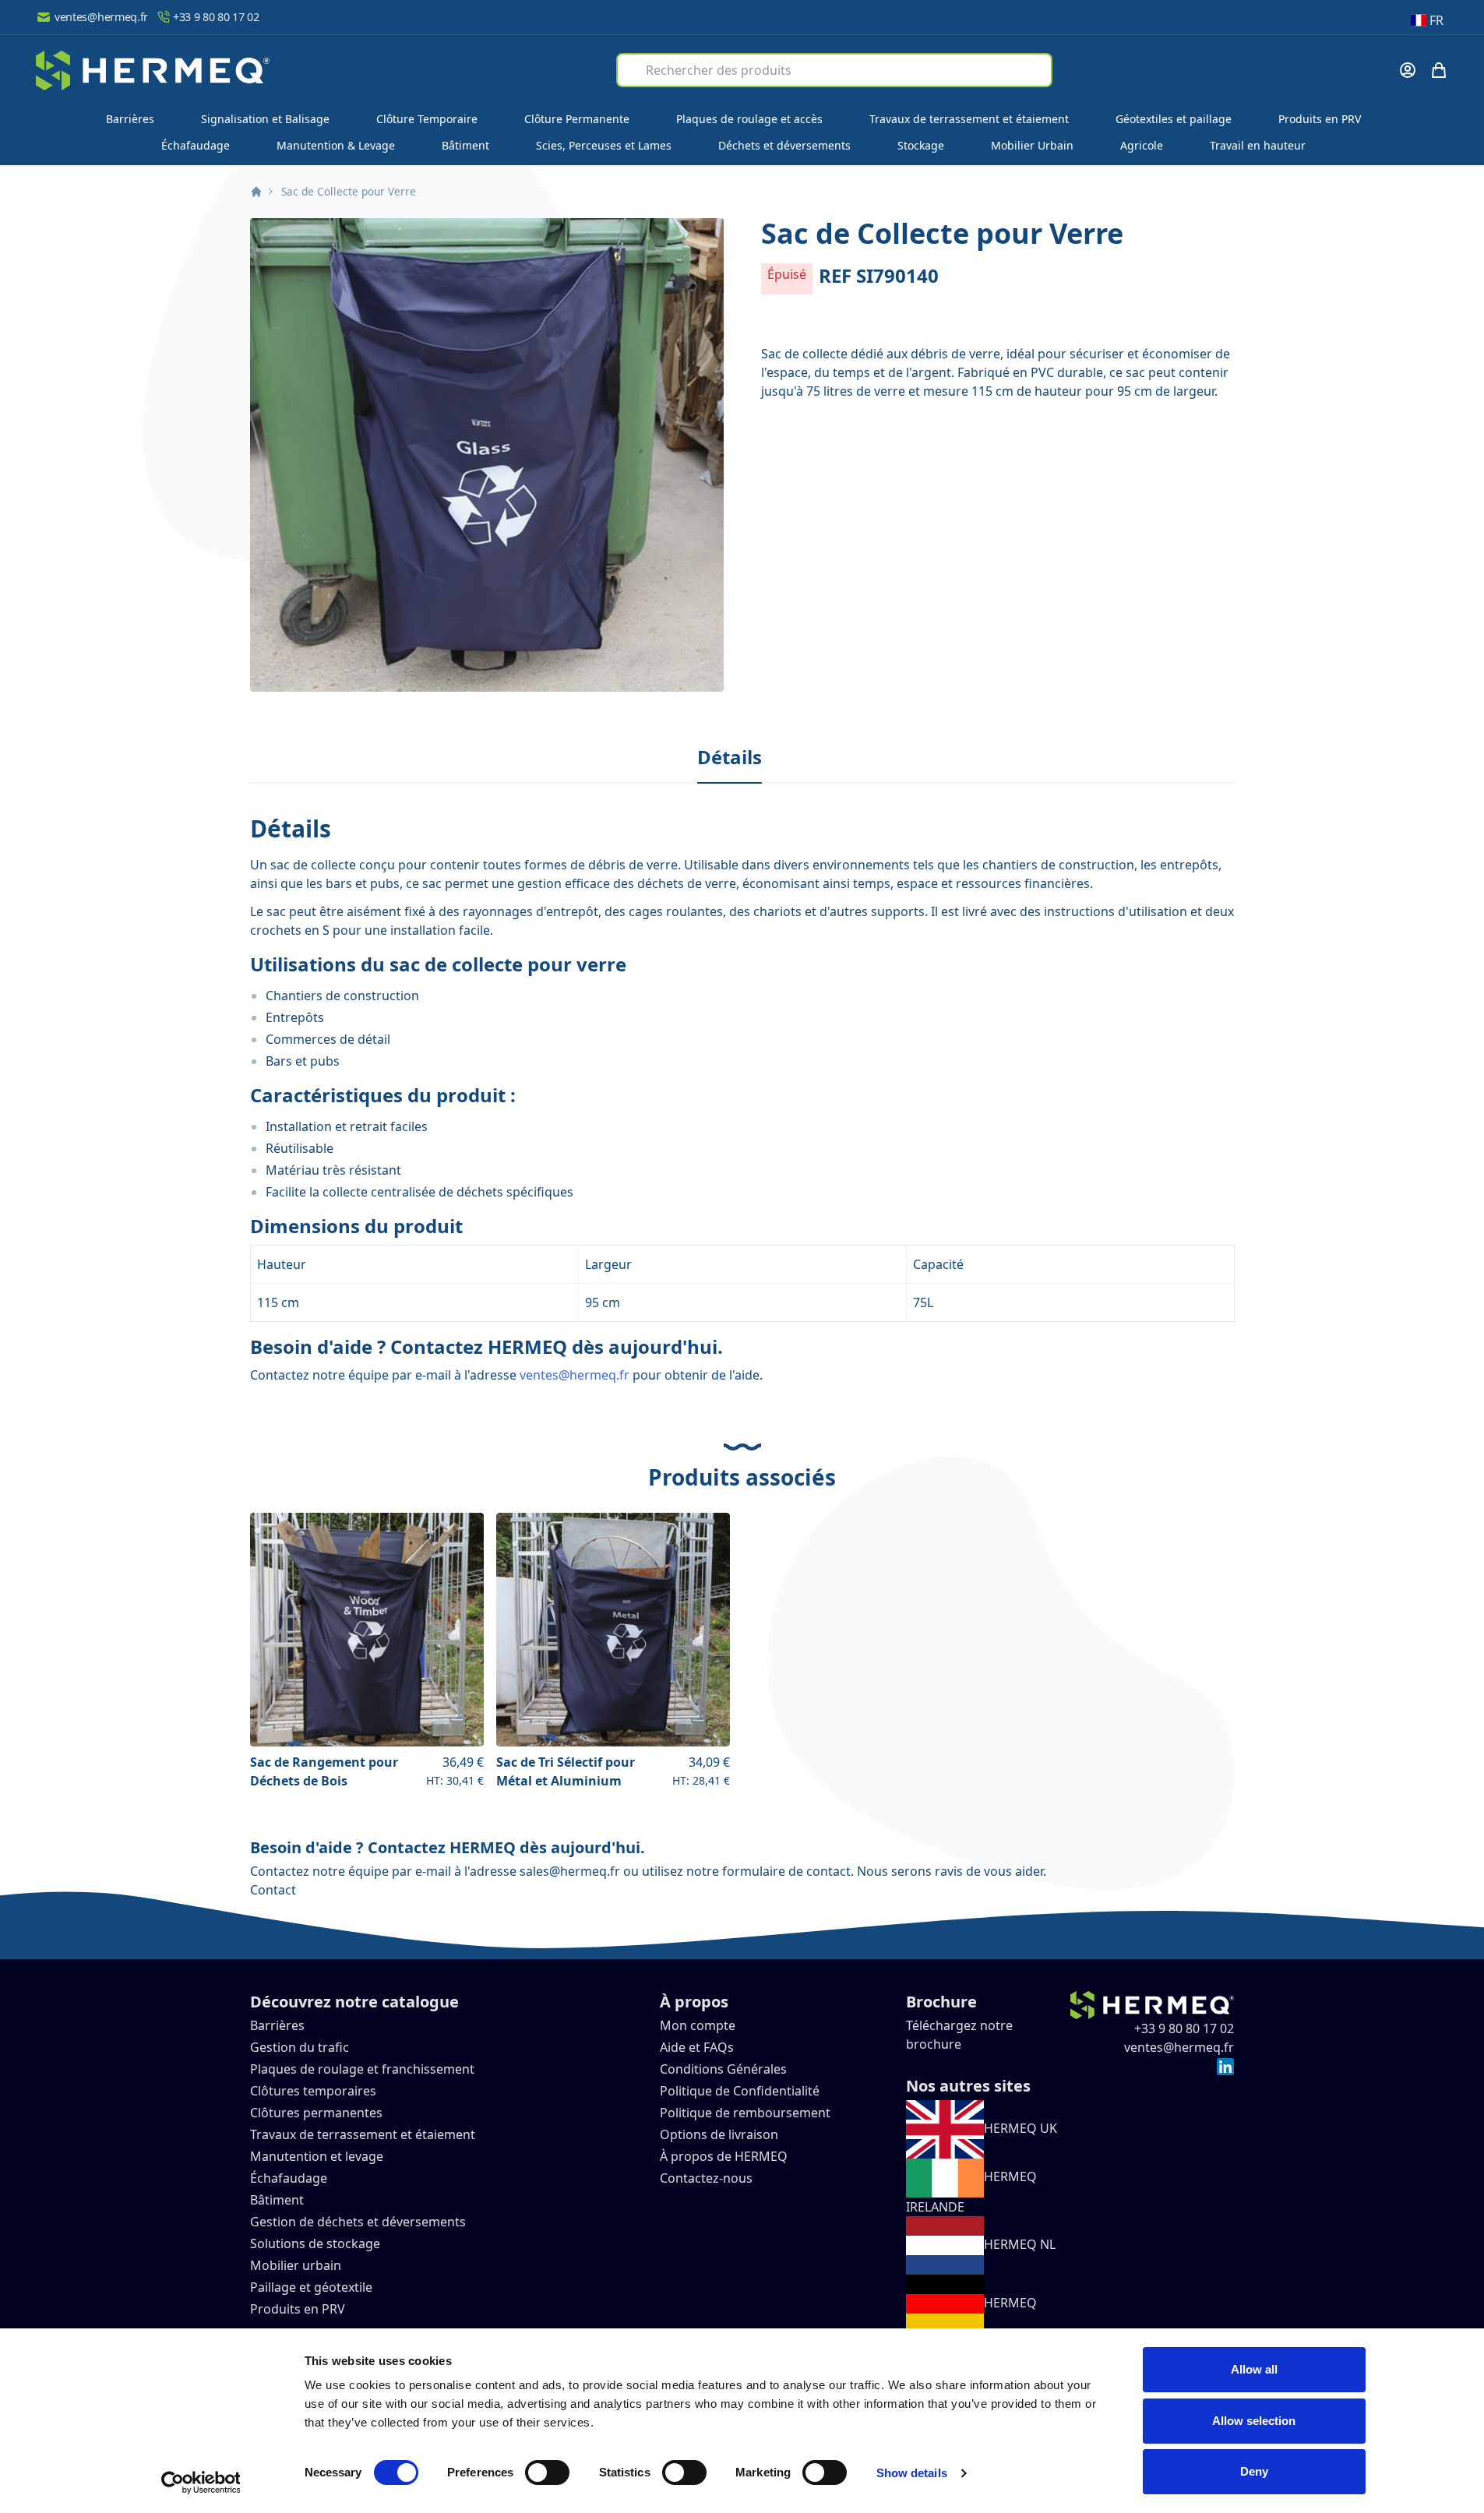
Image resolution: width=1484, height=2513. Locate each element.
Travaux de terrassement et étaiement (969, 119)
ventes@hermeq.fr (101, 17)
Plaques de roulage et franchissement (362, 2069)
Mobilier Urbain (1032, 145)
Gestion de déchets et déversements (360, 2222)
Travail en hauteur (1258, 145)
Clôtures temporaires (313, 2091)
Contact (273, 1890)
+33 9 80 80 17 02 (216, 17)
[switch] (547, 2472)
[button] (487, 455)
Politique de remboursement (745, 2113)
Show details (912, 2473)
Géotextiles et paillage (1174, 119)
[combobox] (834, 70)
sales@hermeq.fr (570, 1871)
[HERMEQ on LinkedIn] (1225, 2066)
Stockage (921, 145)
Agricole (1142, 145)
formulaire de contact (786, 1871)
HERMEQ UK (1020, 2128)
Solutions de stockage (317, 2243)
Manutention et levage (317, 2156)
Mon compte (698, 2025)
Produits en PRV (1320, 119)
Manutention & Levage (336, 145)
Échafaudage (196, 145)
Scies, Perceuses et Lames (604, 145)
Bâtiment (465, 145)
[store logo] (153, 70)
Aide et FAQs (698, 2047)
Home (256, 192)
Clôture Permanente (577, 119)
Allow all (1254, 2369)
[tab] (730, 758)
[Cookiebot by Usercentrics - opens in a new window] (201, 2483)
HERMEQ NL (1020, 2244)
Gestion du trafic (300, 2047)
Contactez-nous (706, 2178)
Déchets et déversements (784, 145)
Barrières (130, 119)
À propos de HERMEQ (724, 2156)
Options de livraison (719, 2134)
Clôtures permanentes (316, 2113)
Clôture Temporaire (427, 119)
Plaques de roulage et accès (749, 119)
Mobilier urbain (296, 2265)
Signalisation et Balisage (265, 119)
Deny (1254, 2471)
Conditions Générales (723, 2069)
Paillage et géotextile (311, 2287)
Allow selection (1254, 2421)
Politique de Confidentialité (740, 2091)
